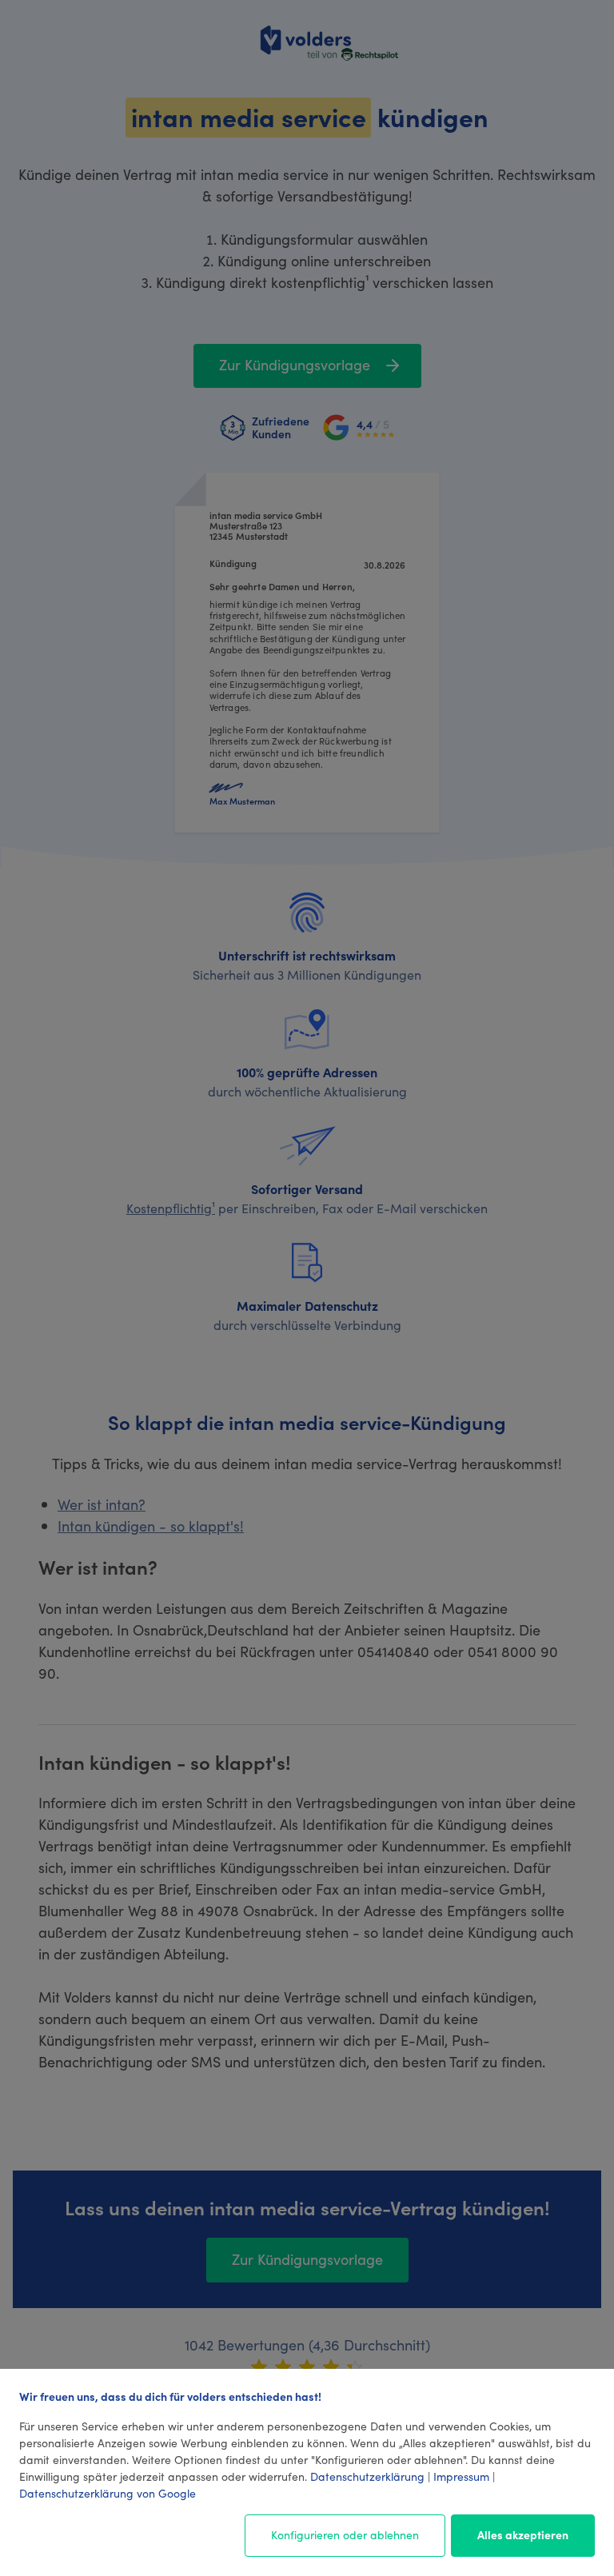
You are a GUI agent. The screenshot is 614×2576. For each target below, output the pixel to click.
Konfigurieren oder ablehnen (345, 2534)
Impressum (461, 2476)
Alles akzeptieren (523, 2534)
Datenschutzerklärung (367, 2476)
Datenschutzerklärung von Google (108, 2493)
